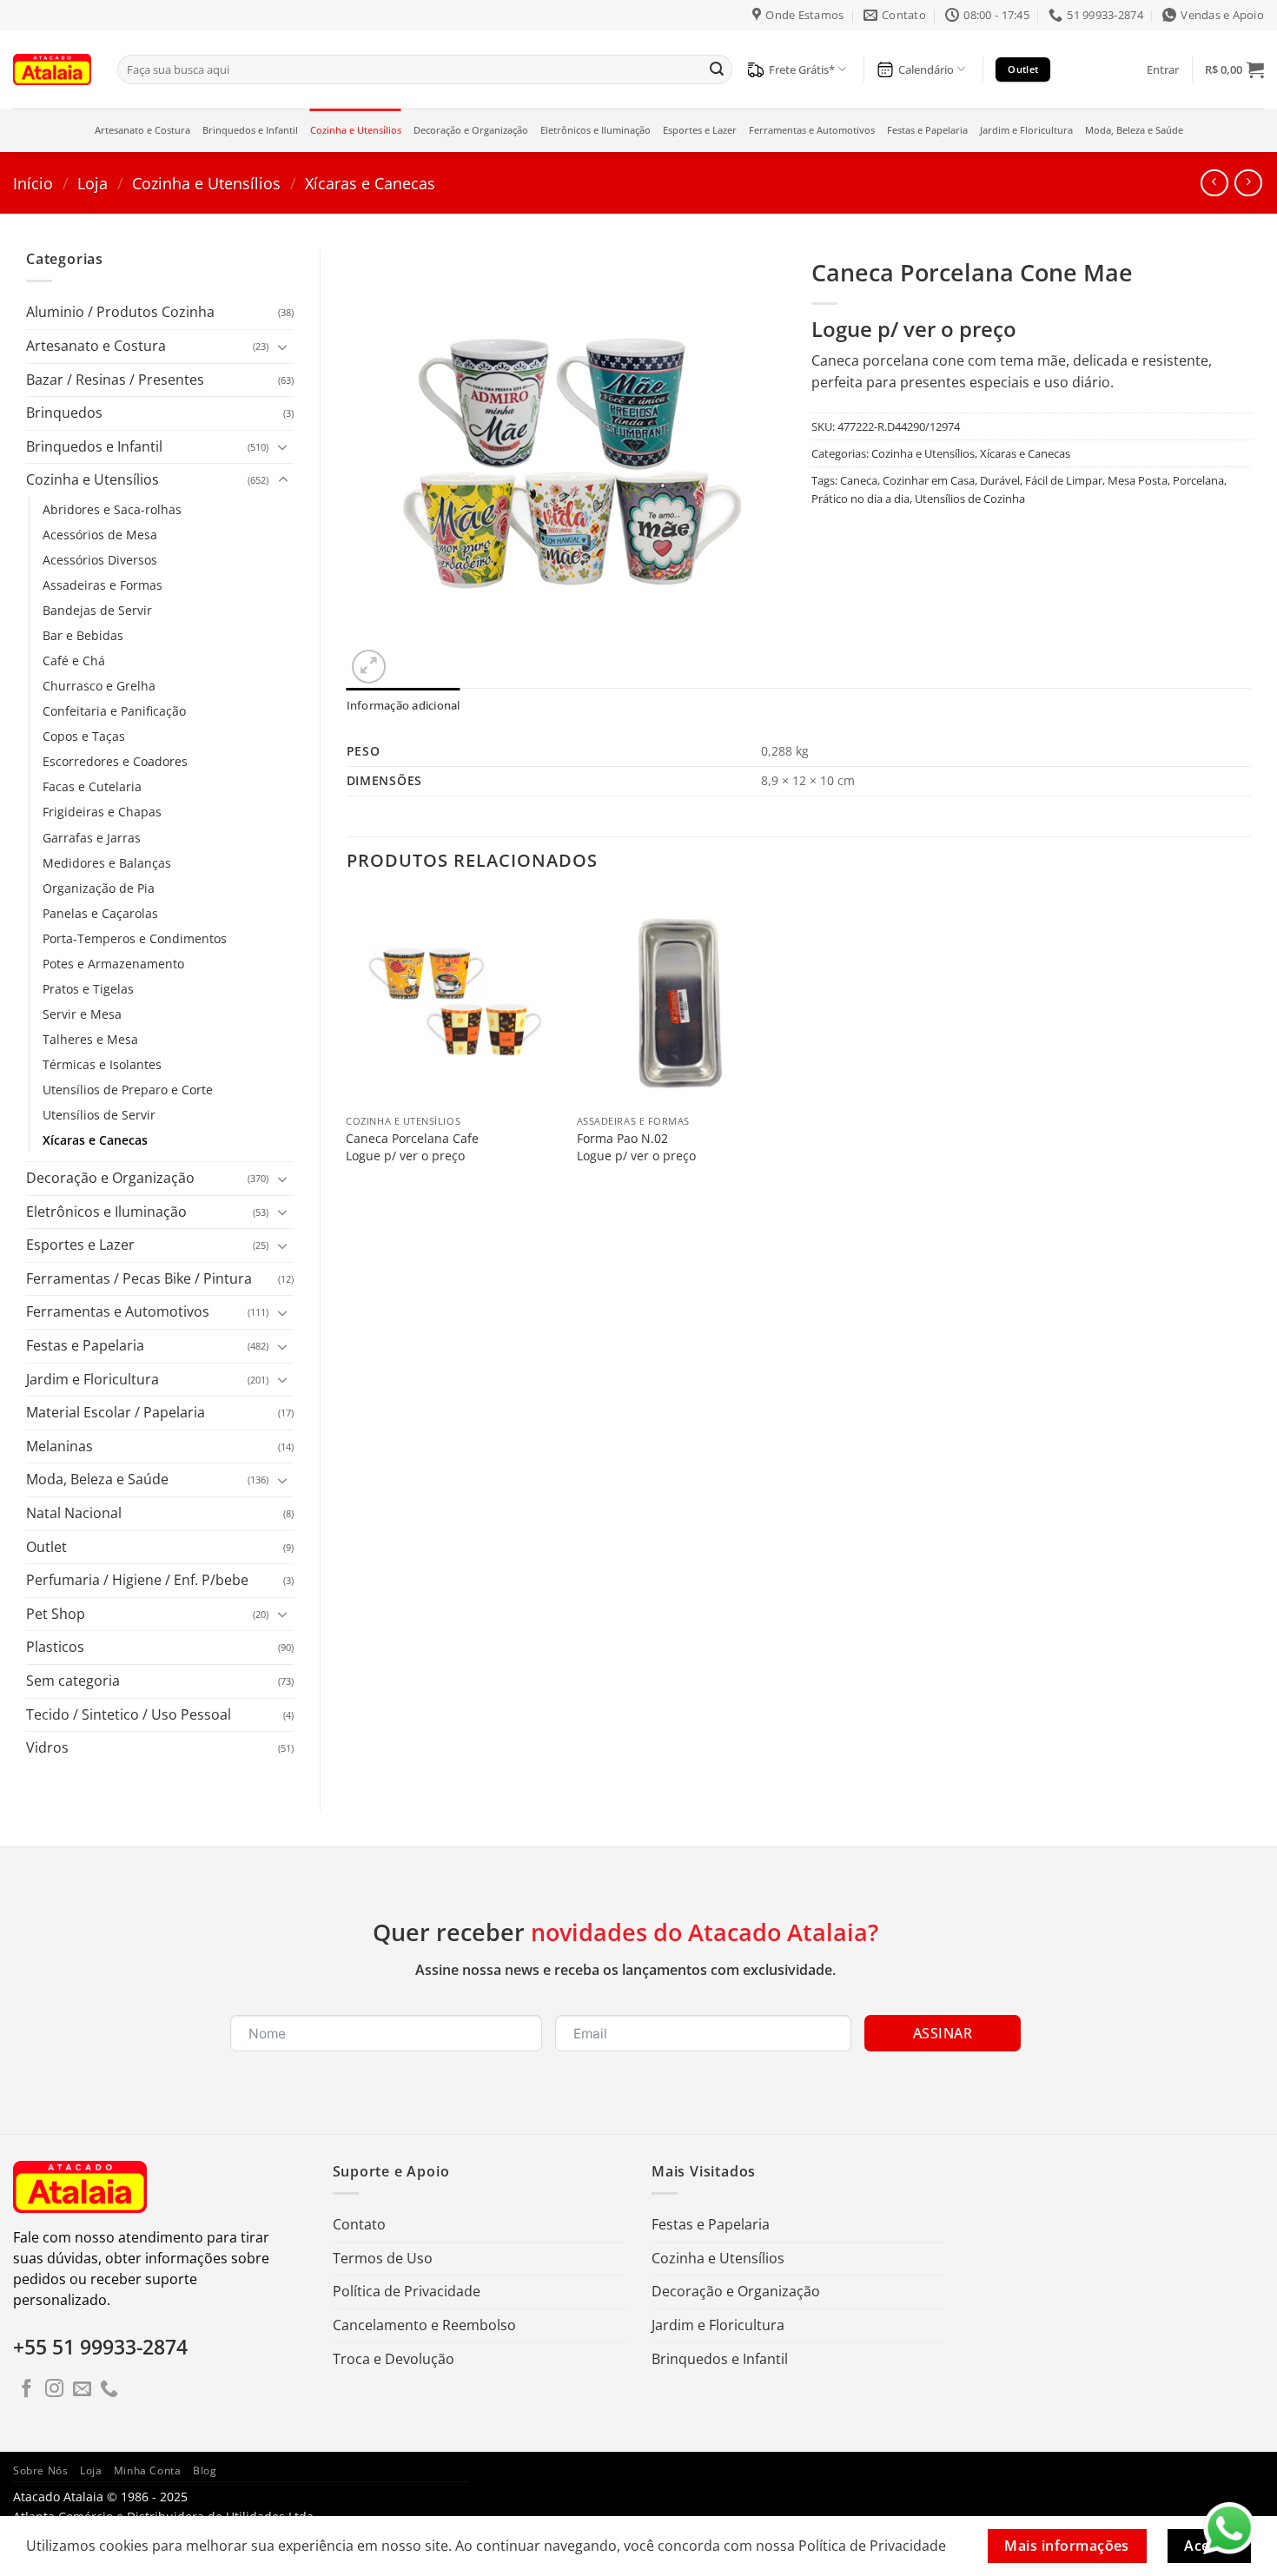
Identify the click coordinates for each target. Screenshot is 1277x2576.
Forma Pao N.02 (622, 1139)
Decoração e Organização (471, 130)
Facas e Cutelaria (92, 786)
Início (33, 183)
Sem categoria (73, 1681)
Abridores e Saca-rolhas (112, 509)
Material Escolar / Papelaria (116, 1412)
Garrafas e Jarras (92, 838)
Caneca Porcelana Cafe (412, 1139)
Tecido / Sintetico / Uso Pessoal (129, 1714)
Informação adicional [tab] (404, 705)
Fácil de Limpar (1064, 480)
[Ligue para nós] (109, 2390)
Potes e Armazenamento (113, 964)
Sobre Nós (41, 2470)
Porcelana (1198, 480)
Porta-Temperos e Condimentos (135, 938)
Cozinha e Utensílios (356, 130)
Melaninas (60, 1446)
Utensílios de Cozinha (970, 499)
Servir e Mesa (82, 1014)
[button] (1163, 69)
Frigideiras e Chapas (102, 812)
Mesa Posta (1138, 480)
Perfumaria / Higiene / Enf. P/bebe (137, 1580)
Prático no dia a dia (860, 499)
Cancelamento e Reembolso (424, 2325)
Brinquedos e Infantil (250, 130)
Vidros (47, 1747)
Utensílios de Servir (99, 1115)
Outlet (46, 1547)
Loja (93, 183)
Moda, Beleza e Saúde (1134, 130)
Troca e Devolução (394, 2359)
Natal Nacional (74, 1513)
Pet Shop (56, 1614)
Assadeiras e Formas (103, 585)
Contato (359, 2224)
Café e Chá (74, 661)
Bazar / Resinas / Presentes (115, 380)
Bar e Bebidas (83, 635)
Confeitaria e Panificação (114, 711)
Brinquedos (64, 413)
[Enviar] (717, 69)
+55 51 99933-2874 (100, 2347)
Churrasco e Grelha (99, 686)
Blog (205, 2470)
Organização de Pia (99, 888)
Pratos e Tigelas (88, 989)
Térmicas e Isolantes (102, 1064)
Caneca (859, 480)
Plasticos (55, 1647)
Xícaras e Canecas (370, 183)
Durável (1000, 480)
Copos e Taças (84, 736)
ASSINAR (943, 2033)
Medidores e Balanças (107, 863)
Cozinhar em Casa (929, 480)
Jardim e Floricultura (1026, 130)
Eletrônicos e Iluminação (595, 130)
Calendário (926, 69)
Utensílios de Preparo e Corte (128, 1090)
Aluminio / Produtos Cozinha (120, 312)
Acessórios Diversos (100, 560)
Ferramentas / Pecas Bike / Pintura (139, 1278)
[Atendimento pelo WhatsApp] (1229, 2528)
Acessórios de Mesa (100, 535)
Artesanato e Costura (142, 130)
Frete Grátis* (802, 69)
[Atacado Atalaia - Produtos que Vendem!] (52, 69)
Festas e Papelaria (927, 130)
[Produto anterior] (1248, 183)
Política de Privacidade (407, 2291)
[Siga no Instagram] (54, 2390)
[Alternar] (283, 347)
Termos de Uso (383, 2258)
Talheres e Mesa (90, 1039)
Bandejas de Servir (97, 610)
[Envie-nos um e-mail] (82, 2390)
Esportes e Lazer (700, 130)
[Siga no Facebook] (26, 2390)
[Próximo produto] (1214, 183)
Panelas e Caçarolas (100, 913)
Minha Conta (148, 2470)
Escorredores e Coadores (115, 761)
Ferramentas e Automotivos (812, 130)
